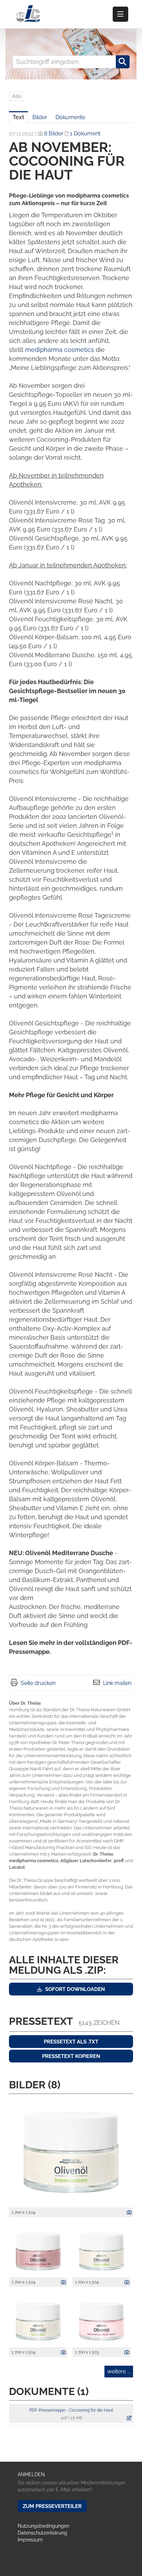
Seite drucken (38, 1683)
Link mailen (117, 1683)
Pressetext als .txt (71, 2042)
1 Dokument (85, 133)
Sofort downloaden (74, 1989)
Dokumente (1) (49, 2391)
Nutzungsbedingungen (43, 2526)
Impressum (30, 2540)
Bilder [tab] (40, 117)
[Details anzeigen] (128, 2213)
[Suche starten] (123, 62)
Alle (17, 96)
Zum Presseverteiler (52, 2506)
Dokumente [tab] (70, 117)
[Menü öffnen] (120, 14)
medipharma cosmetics (60, 350)
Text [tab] (18, 117)
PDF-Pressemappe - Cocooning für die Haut (71, 2410)
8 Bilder (54, 133)
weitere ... (119, 2371)
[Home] (28, 14)
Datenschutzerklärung (42, 2533)
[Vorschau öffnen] (71, 2152)
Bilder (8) (35, 2085)
